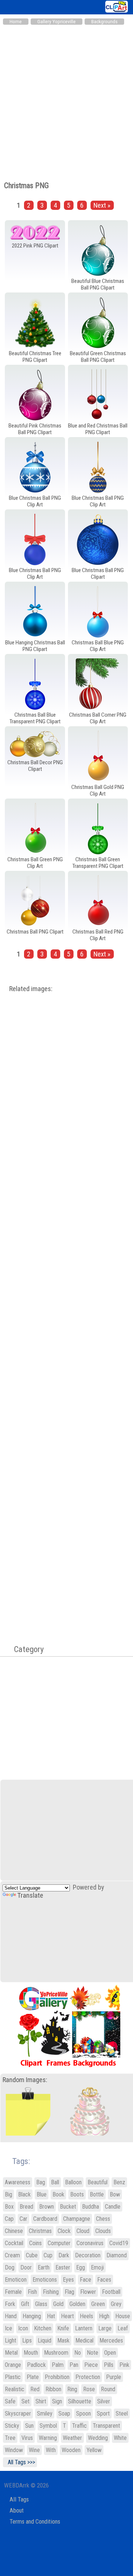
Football (111, 2292)
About (17, 2511)
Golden (77, 2304)
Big (8, 2194)
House (123, 2316)
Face (86, 2280)
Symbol (48, 2426)
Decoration (88, 2255)
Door (26, 2267)
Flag (69, 2292)
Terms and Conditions (35, 2522)
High (104, 2316)
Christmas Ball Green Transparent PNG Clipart (98, 863)
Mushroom (56, 2353)
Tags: (16, 2161)
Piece (91, 2365)
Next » (102, 205)
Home (16, 22)
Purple (114, 2377)
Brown (47, 2207)
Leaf (123, 2328)
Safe (10, 2401)
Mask (63, 2340)
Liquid (45, 2340)
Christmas (40, 2231)
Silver (104, 2401)
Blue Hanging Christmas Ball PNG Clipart (35, 646)
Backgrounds (104, 22)
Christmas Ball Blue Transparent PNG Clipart (35, 718)
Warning (48, 2438)
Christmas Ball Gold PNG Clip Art (98, 790)
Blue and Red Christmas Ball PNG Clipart (98, 429)
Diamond (117, 2255)
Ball (55, 2182)
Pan (74, 2365)
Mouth (31, 2353)
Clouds (103, 2231)
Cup (48, 2255)
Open (110, 2353)
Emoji (97, 2267)
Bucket (68, 2207)
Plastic (13, 2377)
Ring (72, 2389)
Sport (103, 2414)
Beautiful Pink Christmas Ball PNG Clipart (35, 429)
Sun (29, 2426)
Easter (63, 2267)
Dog (10, 2267)
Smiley (45, 2414)
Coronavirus (90, 2243)
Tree (10, 2438)
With (51, 2450)
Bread (26, 2207)
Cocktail (14, 2243)
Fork (10, 2304)
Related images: (31, 989)
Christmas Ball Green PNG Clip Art (35, 863)
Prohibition (57, 2377)
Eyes (68, 2280)
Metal (11, 2353)
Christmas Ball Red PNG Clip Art (98, 935)
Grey (116, 2304)
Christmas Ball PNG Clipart (35, 932)
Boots (77, 2194)
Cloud (83, 2231)
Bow (115, 2194)
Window (14, 2450)
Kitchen (43, 2328)
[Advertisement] (66, 99)
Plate (33, 2377)
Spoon (83, 2414)
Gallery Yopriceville (57, 22)
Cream (12, 2255)
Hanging (32, 2316)
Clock (64, 2231)
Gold (58, 2304)
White (120, 2438)
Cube (32, 2255)
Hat (51, 2316)
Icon (23, 2328)
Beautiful (98, 2182)
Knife (63, 2328)
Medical (84, 2340)
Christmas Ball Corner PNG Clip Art (98, 718)
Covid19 (119, 2243)
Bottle (97, 2194)
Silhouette (80, 2401)
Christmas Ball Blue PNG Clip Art (98, 646)
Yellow (94, 2450)
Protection (88, 2377)
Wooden (71, 2450)
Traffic (79, 2426)
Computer (59, 2243)
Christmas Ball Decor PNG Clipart (35, 766)
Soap (64, 2414)
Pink (124, 2365)
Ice (8, 2328)
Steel (122, 2414)
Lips (27, 2340)
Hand (11, 2316)
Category (25, 1649)
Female (13, 2292)
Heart (67, 2316)
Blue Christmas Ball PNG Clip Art (35, 501)
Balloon (73, 2182)
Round (108, 2389)
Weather (72, 2438)
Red (35, 2389)
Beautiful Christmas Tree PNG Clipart (35, 357)
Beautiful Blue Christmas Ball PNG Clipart (98, 284)
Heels (86, 2316)
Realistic (15, 2389)
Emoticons (45, 2280)
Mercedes (111, 2340)
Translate (30, 1895)
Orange (13, 2365)
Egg (81, 2267)
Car (23, 2219)
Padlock (36, 2365)
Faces (104, 2280)
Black (24, 2194)
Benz (119, 2182)
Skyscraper (18, 2414)
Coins (35, 2243)
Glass (41, 2304)
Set (25, 2401)
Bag (41, 2182)
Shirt (41, 2401)
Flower (88, 2292)
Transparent (106, 2426)
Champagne (77, 2219)
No (78, 2353)
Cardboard (45, 2219)
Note (93, 2353)
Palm (58, 2365)
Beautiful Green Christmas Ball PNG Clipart (98, 357)
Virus (27, 2438)
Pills (109, 2365)
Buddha (91, 2207)
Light (11, 2340)
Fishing (51, 2292)
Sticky (12, 2426)
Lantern (84, 2328)
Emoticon (16, 2280)
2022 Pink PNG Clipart (35, 246)
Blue (42, 2194)
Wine (34, 2450)
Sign (57, 2401)
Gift (25, 2304)
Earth (44, 2267)
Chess (103, 2219)
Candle (113, 2207)
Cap (9, 2219)
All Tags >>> (20, 2462)
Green (98, 2304)
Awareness (18, 2182)
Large (105, 2328)
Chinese (14, 2231)
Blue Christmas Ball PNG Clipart (98, 574)
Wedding (98, 2438)
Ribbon (53, 2389)
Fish (32, 2292)
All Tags (19, 2499)
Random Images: (25, 2080)
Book (58, 2194)
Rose (89, 2389)
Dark (64, 2255)
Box (9, 2207)
